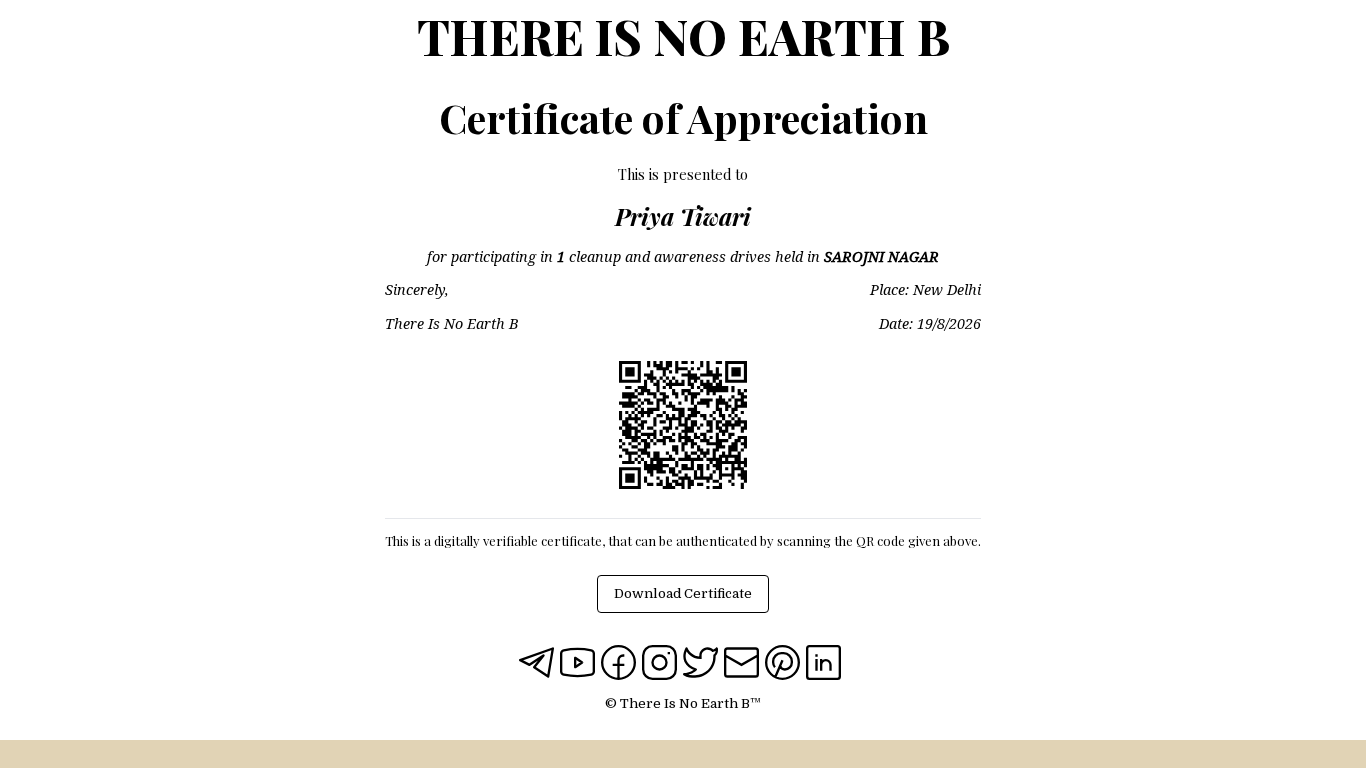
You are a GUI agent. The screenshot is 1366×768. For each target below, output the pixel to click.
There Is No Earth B (683, 36)
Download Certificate (683, 593)
